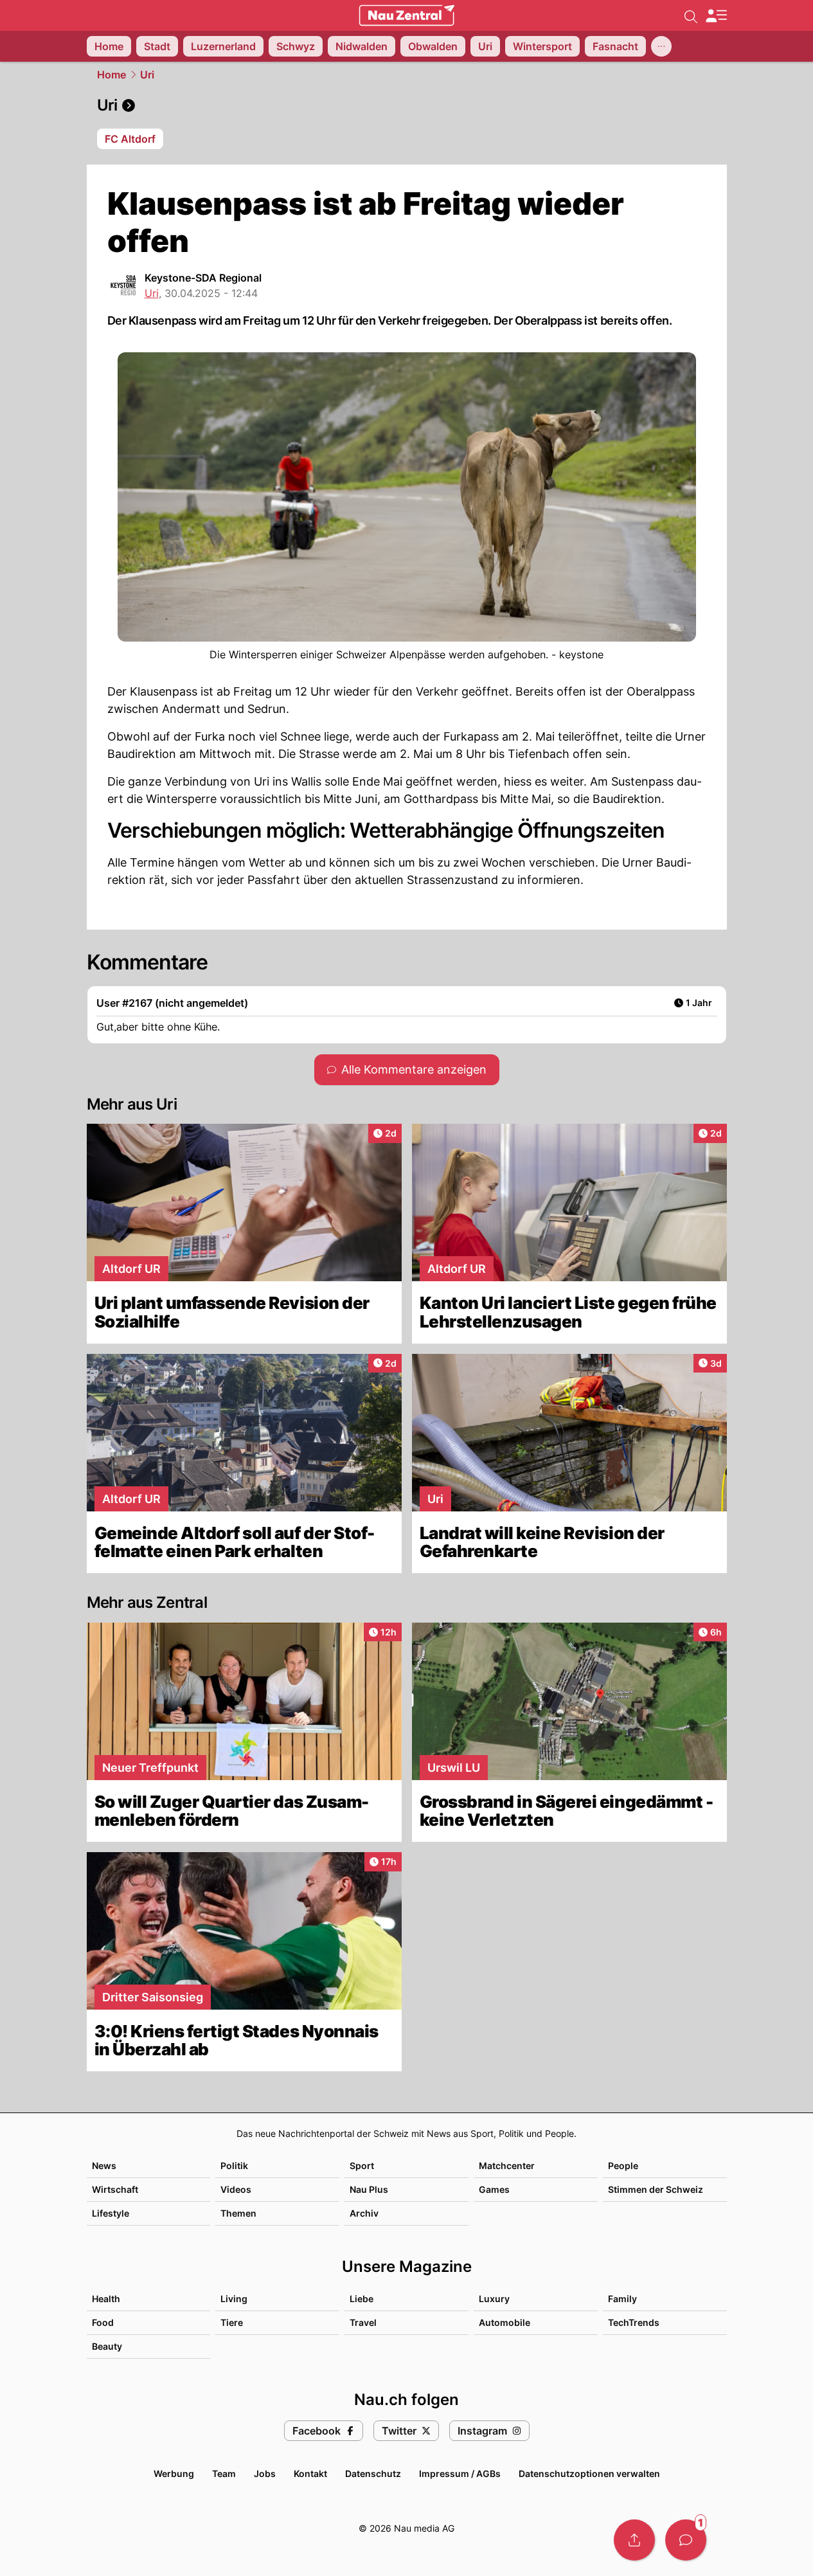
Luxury (494, 2299)
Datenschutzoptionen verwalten (589, 2473)
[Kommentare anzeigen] (686, 2540)
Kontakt (310, 2473)
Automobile (505, 2322)
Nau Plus (369, 2189)
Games (494, 2189)
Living (234, 2299)
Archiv (364, 2213)
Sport (362, 2166)
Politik (234, 2166)
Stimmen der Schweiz (656, 2189)
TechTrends (634, 2322)
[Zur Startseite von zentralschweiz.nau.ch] (407, 15)
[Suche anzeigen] (691, 15)
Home (112, 75)
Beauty (107, 2346)
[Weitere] (661, 46)
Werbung (174, 2473)
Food (103, 2322)
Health (106, 2299)
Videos (236, 2189)
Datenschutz (373, 2473)
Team (224, 2473)
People (623, 2166)
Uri (147, 75)
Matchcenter (507, 2166)
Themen (238, 2213)
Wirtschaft (115, 2189)
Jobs (265, 2473)
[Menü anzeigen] (716, 16)
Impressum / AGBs (460, 2473)
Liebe (362, 2299)
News (104, 2166)
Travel (363, 2322)
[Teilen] (634, 2540)
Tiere (232, 2322)
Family (622, 2299)
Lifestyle (111, 2213)
